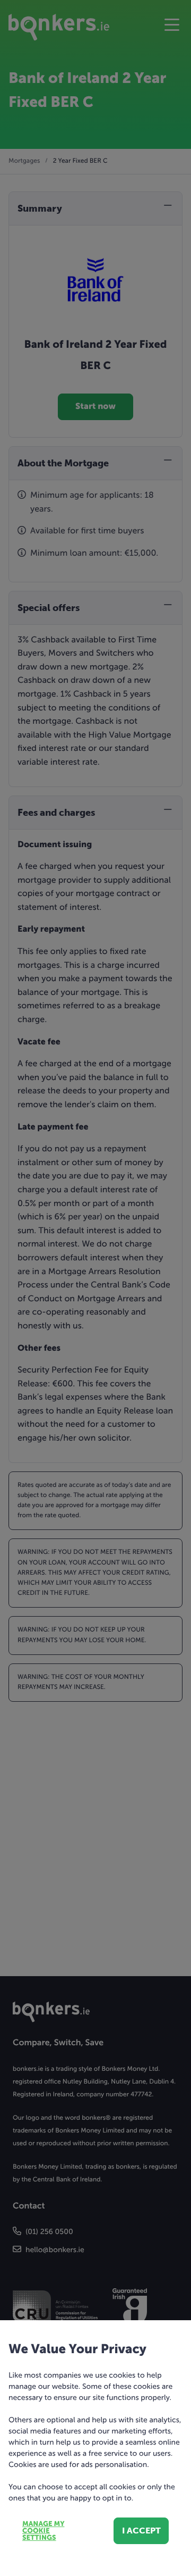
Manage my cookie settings (43, 2531)
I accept (141, 2531)
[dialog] (95, 1288)
